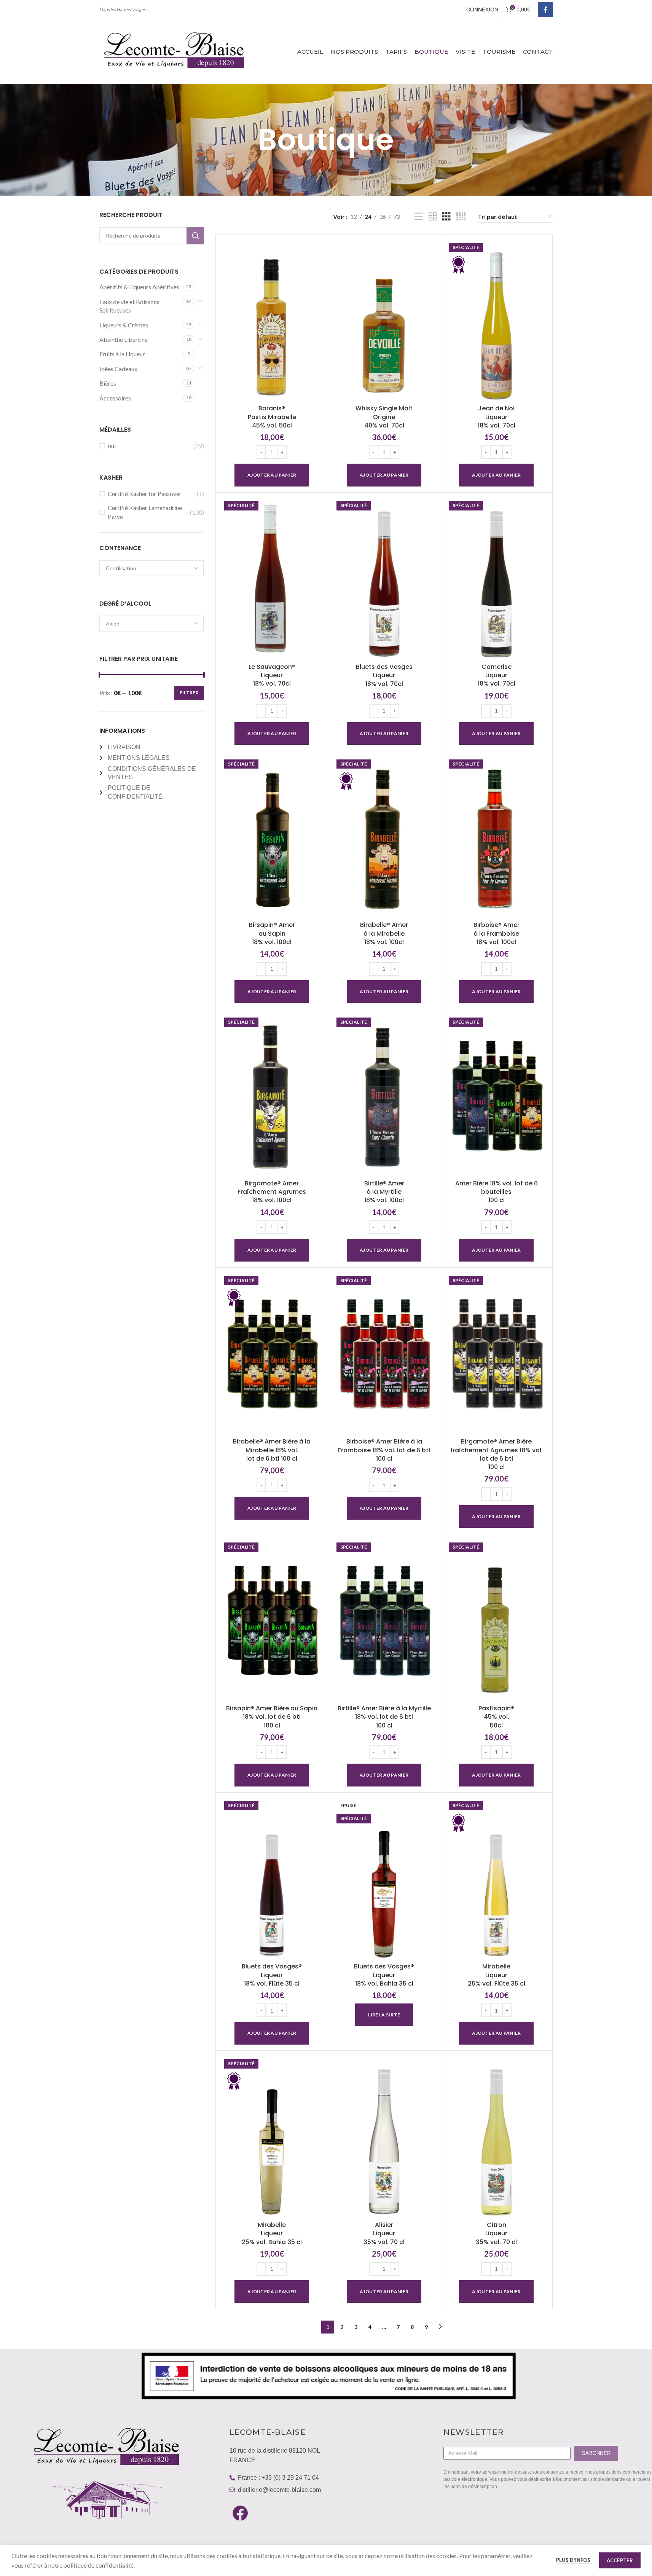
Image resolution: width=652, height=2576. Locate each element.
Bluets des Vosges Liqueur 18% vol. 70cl (384, 675)
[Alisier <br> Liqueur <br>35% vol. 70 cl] (384, 2137)
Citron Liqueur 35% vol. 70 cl (496, 2233)
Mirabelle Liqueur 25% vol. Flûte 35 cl (497, 1975)
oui (112, 446)
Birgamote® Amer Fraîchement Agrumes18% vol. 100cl (272, 1192)
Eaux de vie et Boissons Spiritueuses (129, 306)
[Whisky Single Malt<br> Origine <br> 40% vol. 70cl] (384, 321)
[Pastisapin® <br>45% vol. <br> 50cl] (496, 1620)
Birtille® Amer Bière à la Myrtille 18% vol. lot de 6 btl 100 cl (384, 1717)
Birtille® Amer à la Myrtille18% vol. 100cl (384, 1192)
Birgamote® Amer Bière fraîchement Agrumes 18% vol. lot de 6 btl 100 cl (497, 1454)
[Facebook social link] (545, 10)
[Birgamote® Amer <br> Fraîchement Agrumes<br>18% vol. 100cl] (272, 1095)
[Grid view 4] (461, 217)
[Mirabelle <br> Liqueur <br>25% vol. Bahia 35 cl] (272, 2137)
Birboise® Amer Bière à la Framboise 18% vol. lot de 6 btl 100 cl (384, 1450)
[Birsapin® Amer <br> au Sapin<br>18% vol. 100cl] (272, 837)
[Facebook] (240, 2513)
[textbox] (152, 568)
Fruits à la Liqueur (122, 354)
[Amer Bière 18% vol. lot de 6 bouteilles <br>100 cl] (496, 1095)
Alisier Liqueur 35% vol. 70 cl (384, 2233)
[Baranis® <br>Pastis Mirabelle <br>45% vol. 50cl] (272, 321)
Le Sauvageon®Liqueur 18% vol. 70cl (272, 675)
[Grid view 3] (446, 217)
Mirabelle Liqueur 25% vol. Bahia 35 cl (272, 2233)
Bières (108, 383)
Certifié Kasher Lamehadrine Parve (145, 512)
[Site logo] (175, 50)
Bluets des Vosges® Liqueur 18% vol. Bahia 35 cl (384, 1975)
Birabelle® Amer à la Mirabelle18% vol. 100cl (384, 933)
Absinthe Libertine (124, 339)
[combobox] (152, 568)
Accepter (620, 2560)
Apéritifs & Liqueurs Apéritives (139, 287)
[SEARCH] (195, 236)
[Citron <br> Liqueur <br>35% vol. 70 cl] (496, 2137)
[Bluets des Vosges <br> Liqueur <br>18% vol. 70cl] (384, 579)
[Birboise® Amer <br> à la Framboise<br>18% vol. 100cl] (496, 837)
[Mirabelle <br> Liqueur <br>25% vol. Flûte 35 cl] (496, 1879)
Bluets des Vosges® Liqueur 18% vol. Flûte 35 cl (272, 1975)
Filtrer (189, 693)
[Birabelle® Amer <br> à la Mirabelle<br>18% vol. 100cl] (384, 837)
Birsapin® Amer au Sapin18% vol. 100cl (272, 933)
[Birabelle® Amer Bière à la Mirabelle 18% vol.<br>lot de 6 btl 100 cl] (272, 1354)
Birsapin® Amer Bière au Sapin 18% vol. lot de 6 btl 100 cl (272, 1717)
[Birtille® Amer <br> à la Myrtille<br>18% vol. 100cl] (384, 1095)
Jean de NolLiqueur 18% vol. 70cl (497, 417)
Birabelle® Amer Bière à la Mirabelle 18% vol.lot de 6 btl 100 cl (272, 1450)
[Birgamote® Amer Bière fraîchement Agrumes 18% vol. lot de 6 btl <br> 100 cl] (496, 1354)
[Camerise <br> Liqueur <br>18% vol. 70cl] (496, 579)
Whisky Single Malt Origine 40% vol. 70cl (384, 417)
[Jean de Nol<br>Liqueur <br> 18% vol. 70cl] (496, 321)
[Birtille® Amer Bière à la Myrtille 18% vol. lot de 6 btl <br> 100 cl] (384, 1620)
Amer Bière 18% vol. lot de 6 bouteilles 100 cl (497, 1192)
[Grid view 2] (433, 217)
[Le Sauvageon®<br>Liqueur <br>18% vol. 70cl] (272, 579)
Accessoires (115, 398)
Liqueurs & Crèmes (124, 325)
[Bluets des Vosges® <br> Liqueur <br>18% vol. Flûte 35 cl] (272, 1879)
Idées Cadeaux (118, 369)
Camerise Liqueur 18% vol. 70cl (497, 675)
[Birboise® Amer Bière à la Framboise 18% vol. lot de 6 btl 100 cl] (384, 1354)
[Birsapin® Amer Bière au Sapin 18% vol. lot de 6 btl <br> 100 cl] (272, 1620)
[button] (272, 475)
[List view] (419, 217)
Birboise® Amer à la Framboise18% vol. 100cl (497, 933)
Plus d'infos (574, 2560)
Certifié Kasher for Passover (145, 494)
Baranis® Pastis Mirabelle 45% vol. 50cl (272, 417)
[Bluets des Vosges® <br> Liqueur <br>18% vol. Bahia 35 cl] (384, 1879)
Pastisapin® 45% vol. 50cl (496, 1717)
